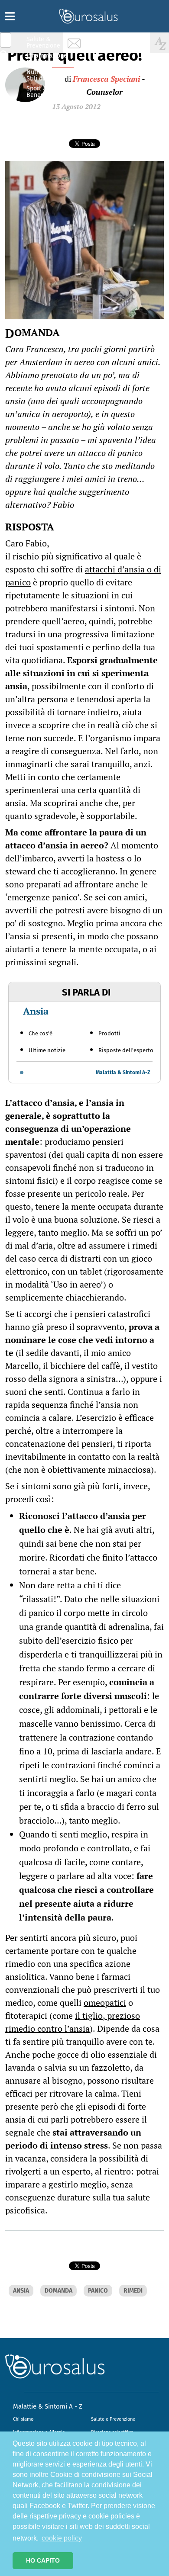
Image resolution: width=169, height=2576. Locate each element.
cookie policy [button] (62, 2538)
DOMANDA (58, 2291)
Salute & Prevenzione (43, 42)
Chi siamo (23, 2419)
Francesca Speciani (106, 79)
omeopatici (105, 2003)
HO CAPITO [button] (43, 2560)
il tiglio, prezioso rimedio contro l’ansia (73, 2022)
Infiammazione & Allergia (46, 59)
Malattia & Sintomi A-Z (123, 1073)
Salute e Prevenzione (113, 2419)
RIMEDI (133, 2291)
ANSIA (21, 2291)
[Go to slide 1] (22, 1073)
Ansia (36, 1011)
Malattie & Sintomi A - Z (48, 2406)
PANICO (98, 2291)
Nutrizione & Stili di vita (44, 75)
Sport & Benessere (41, 92)
